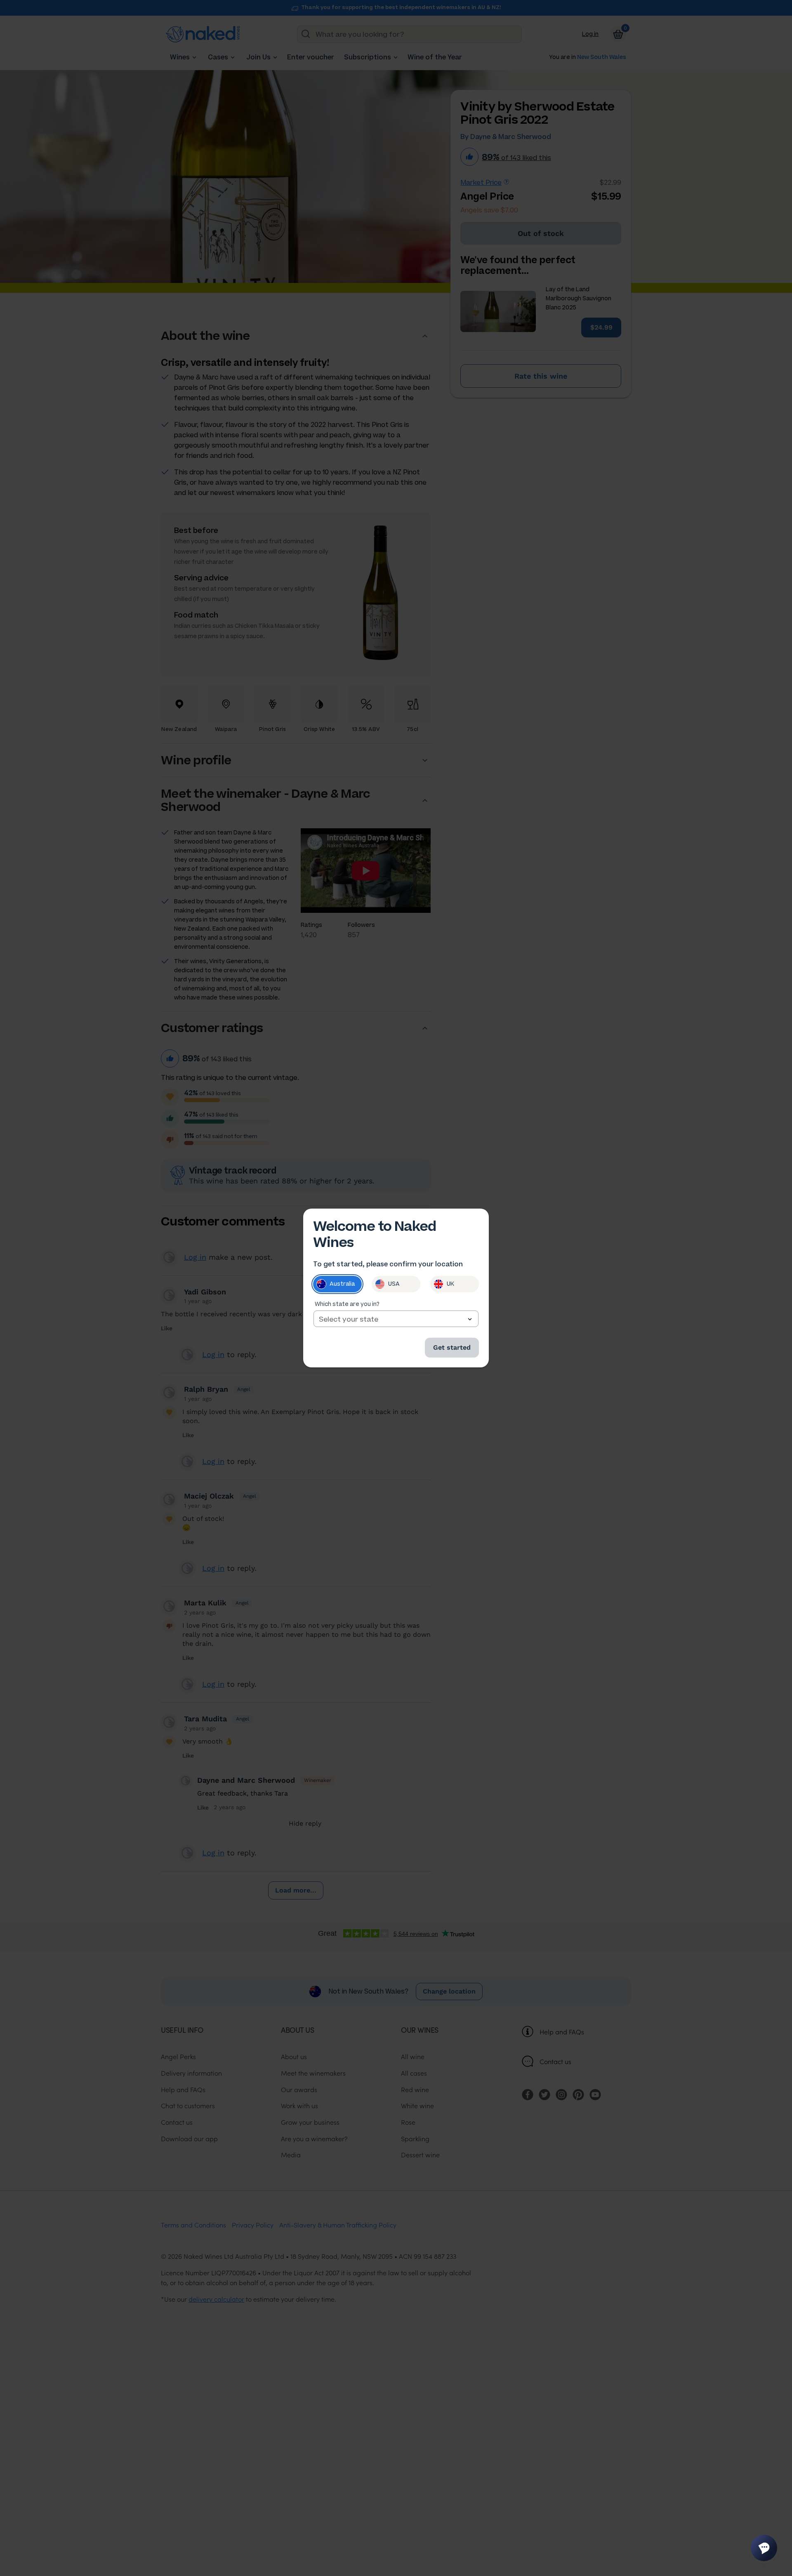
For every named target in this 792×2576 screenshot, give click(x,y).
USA (394, 1284)
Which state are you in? (347, 1304)
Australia (342, 1284)
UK (450, 1284)
